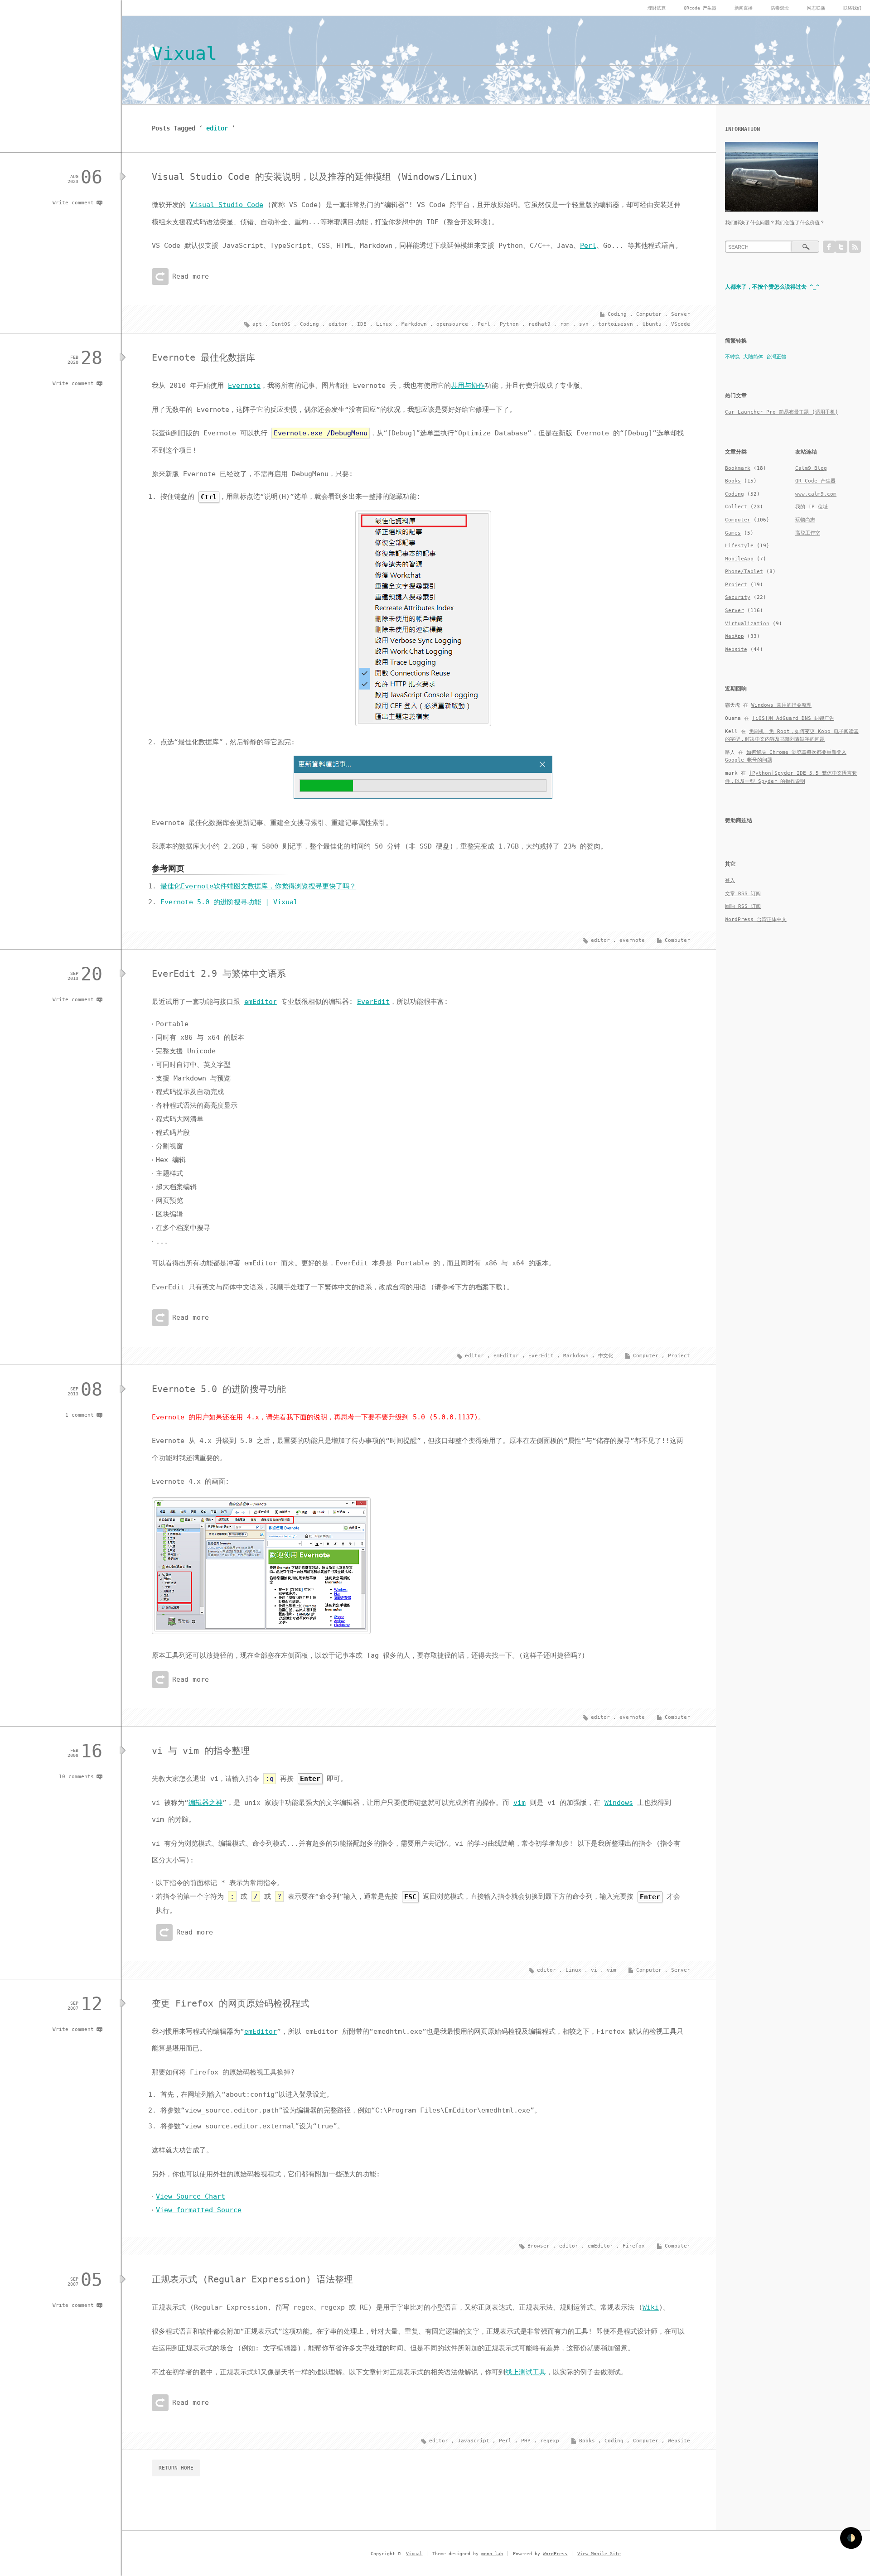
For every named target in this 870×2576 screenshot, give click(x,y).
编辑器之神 (205, 1803)
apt (257, 324)
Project (679, 1356)
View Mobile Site (599, 2554)
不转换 (732, 357)
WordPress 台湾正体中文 (756, 919)
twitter (841, 247)
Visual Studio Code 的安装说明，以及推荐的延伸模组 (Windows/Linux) (315, 177)
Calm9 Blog (811, 468)
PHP (526, 2441)
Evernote (244, 386)
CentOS (281, 324)
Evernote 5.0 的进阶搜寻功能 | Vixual (229, 902)
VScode (681, 324)
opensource (452, 324)
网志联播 (816, 8)
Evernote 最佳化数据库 (203, 357)
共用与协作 (468, 386)
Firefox (634, 2246)
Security (738, 597)
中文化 (606, 1356)
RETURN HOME (176, 2468)
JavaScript (474, 2441)
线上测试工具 (526, 2372)
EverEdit (373, 1002)
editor (338, 324)
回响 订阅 (743, 906)
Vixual (184, 53)
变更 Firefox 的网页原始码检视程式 (231, 2003)
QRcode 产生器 (700, 8)
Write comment (73, 203)
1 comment (80, 1415)
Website (679, 2441)
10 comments (76, 1777)
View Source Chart (191, 2196)
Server (681, 314)
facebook (829, 247)
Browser (539, 2246)
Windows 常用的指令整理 (781, 705)
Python (509, 324)
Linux (384, 324)
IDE (362, 324)
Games (733, 533)
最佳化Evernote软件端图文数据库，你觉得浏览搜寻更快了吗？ (258, 886)
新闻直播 (744, 8)
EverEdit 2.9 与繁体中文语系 (219, 974)
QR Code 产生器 (815, 481)
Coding (617, 314)
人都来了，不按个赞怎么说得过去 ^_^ (772, 287)
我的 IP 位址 (812, 507)
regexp (550, 2441)
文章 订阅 (743, 894)
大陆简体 (753, 357)
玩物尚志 (805, 520)
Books (587, 2441)
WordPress (555, 2554)
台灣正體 (776, 357)
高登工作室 (808, 533)
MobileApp (739, 559)
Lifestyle (739, 546)
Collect (736, 507)
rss (855, 247)
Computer (649, 314)
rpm (565, 324)
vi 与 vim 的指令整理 (201, 1751)
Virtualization (747, 624)
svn (584, 324)
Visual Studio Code (227, 205)
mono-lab (492, 2554)
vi (594, 1970)
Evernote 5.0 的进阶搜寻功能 (219, 1389)
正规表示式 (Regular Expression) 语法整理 (252, 2279)
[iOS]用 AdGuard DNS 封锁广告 (793, 718)
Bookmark (738, 468)
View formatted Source (199, 2210)
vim (520, 1803)
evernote (632, 940)
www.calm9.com (816, 494)
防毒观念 (780, 8)
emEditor (261, 1002)
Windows (619, 1803)
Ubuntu (652, 324)
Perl (588, 246)
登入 (730, 880)
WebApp (735, 636)
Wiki (651, 2307)
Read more (191, 276)
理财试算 (657, 8)
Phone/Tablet (744, 572)
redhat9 (539, 324)
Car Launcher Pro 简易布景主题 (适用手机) (782, 412)
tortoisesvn (616, 324)
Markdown (414, 324)
